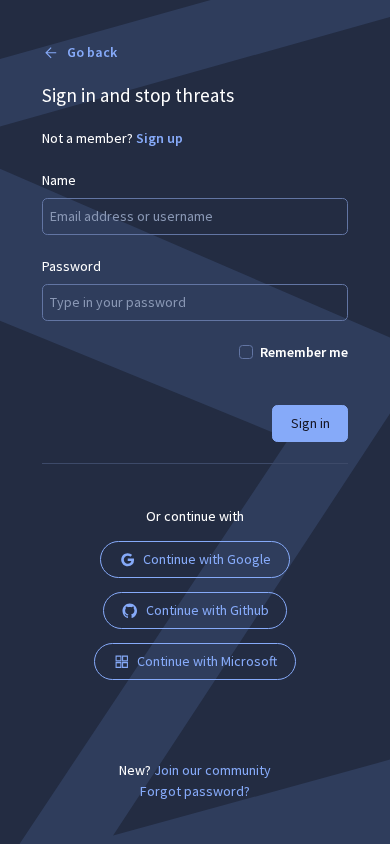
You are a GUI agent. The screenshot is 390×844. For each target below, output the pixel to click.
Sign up (159, 138)
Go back (92, 52)
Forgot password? (195, 791)
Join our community (212, 770)
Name (59, 180)
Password (71, 266)
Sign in (310, 423)
